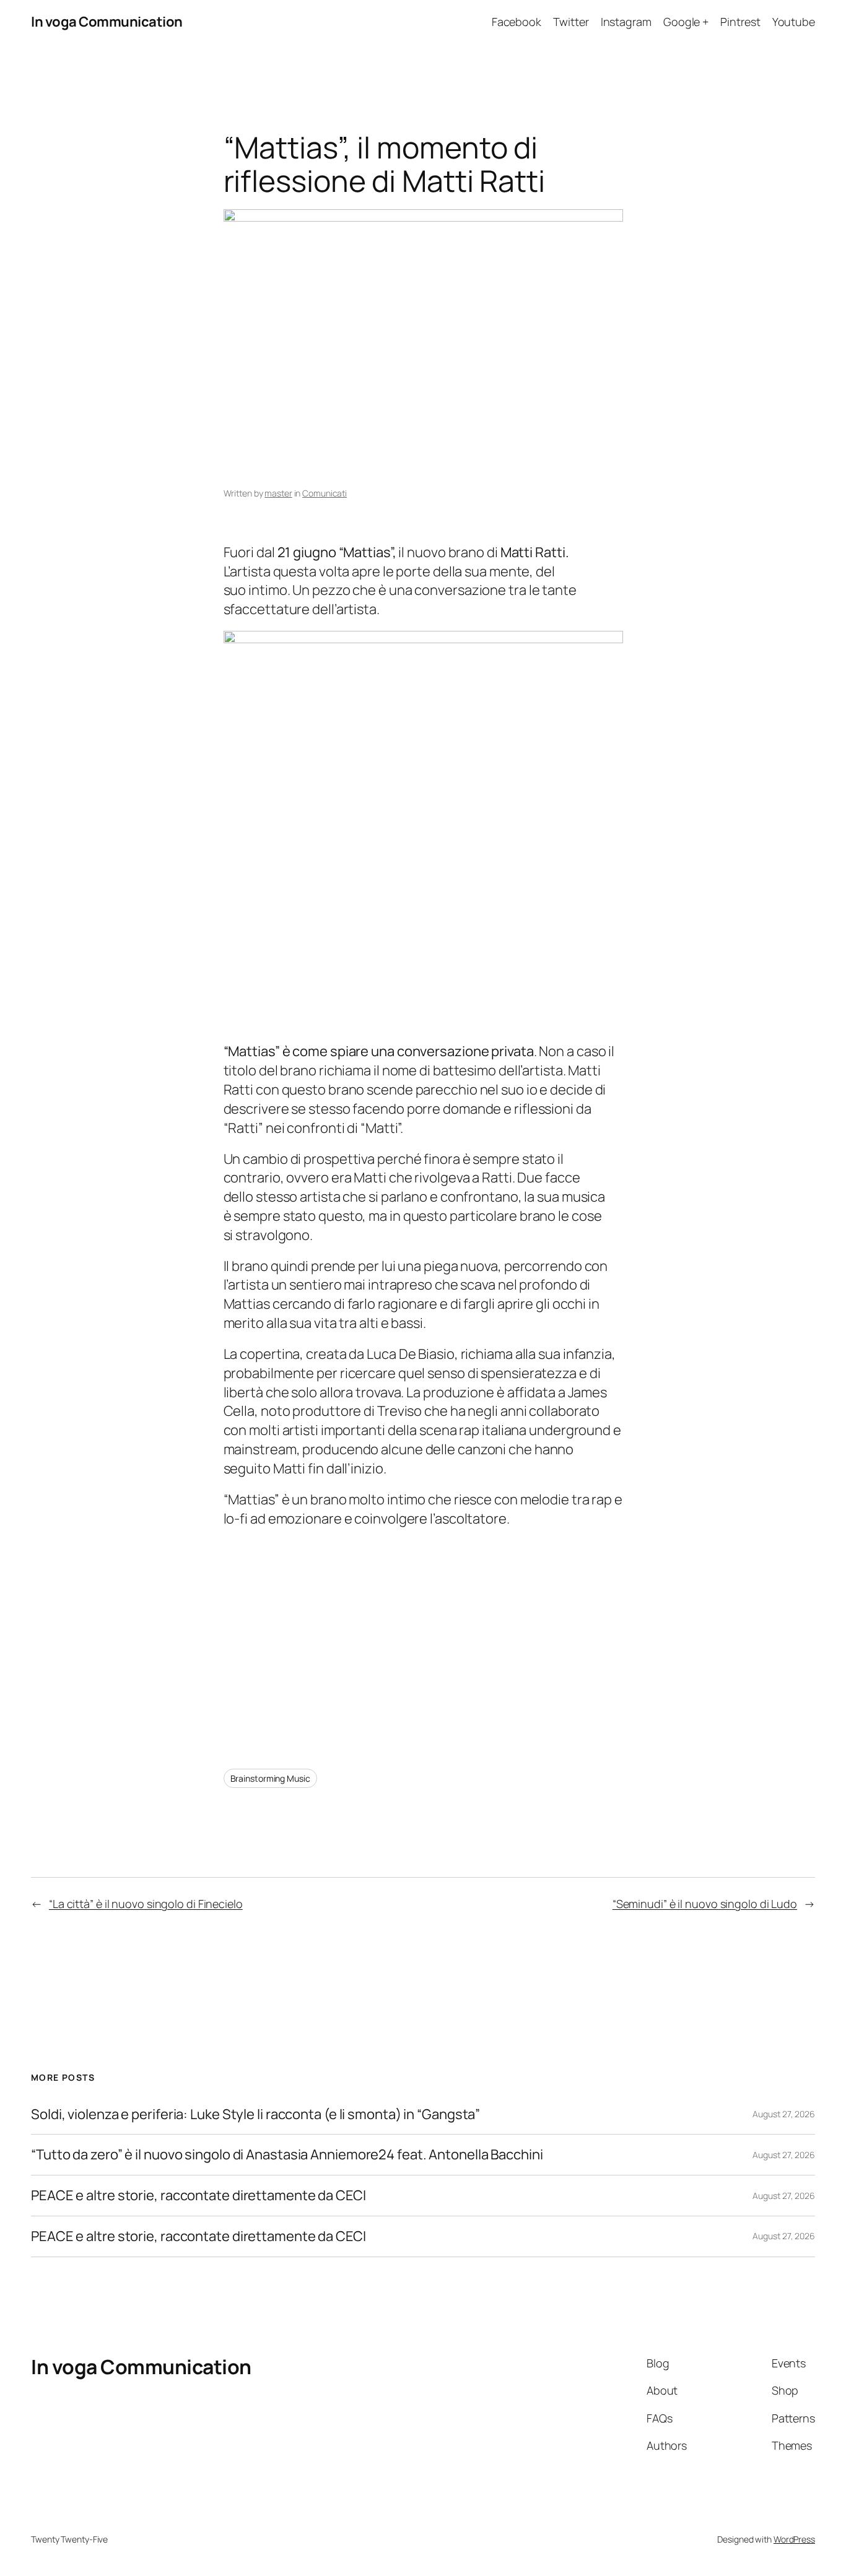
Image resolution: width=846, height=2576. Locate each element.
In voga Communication (107, 22)
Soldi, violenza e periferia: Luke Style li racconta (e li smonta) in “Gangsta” (255, 2114)
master (278, 493)
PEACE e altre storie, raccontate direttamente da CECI (198, 2196)
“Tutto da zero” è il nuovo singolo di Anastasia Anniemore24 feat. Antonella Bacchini (287, 2155)
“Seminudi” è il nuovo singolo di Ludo (705, 1904)
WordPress (794, 2539)
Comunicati (325, 493)
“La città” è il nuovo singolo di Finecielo (146, 1904)
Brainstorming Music (270, 1778)
